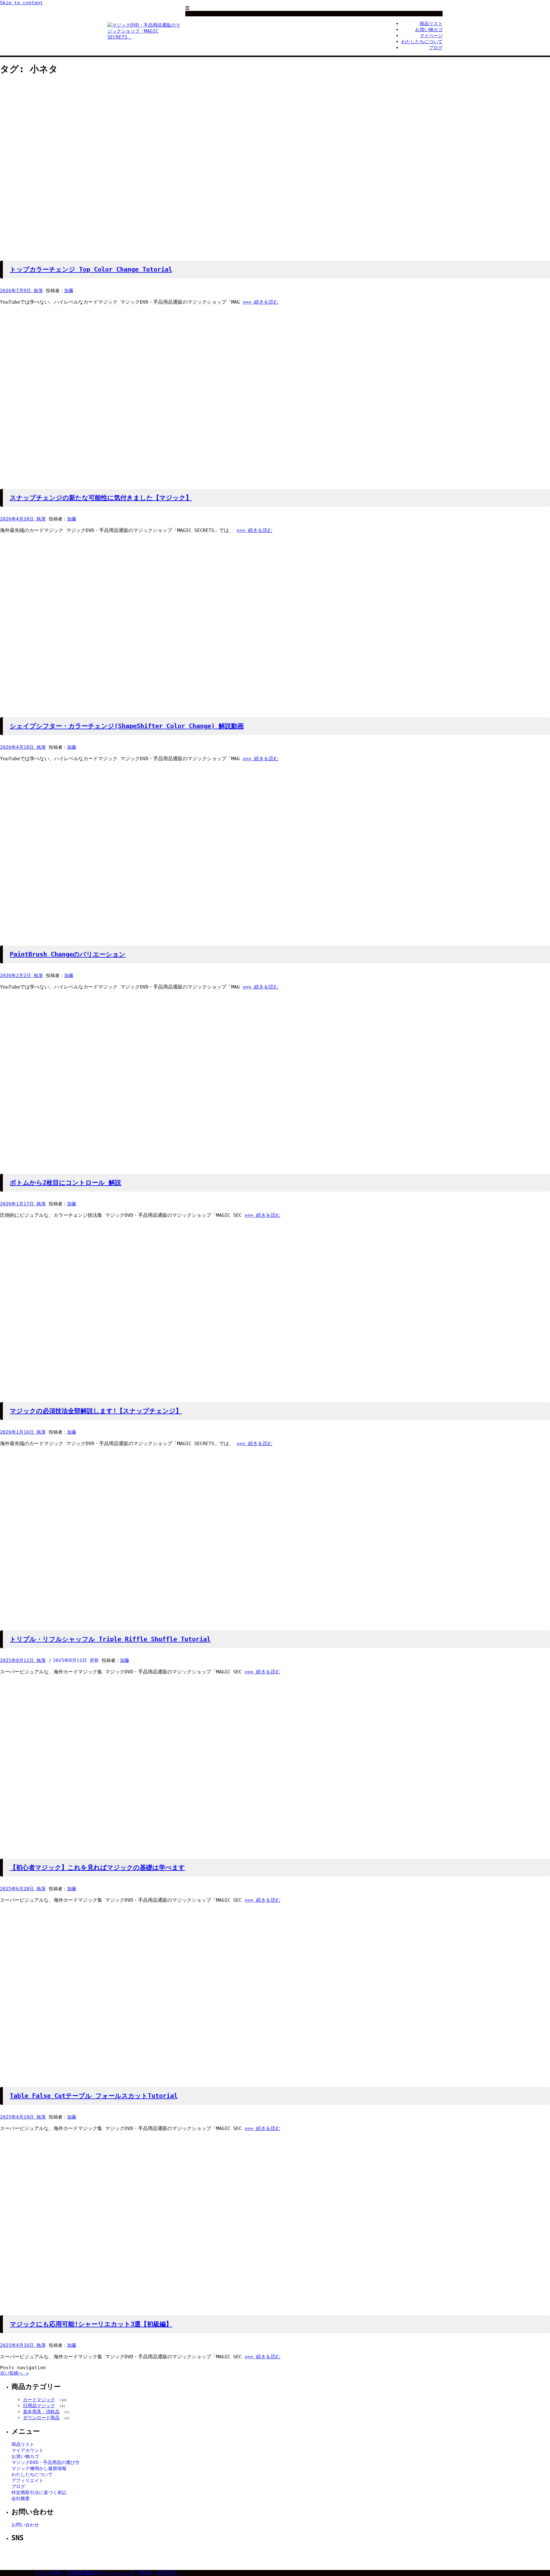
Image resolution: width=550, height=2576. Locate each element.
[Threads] (288, 2557)
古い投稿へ (14, 2373)
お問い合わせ (25, 2525)
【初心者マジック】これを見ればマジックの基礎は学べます (97, 1867)
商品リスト (431, 24)
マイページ (431, 36)
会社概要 (21, 2499)
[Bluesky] (301, 2557)
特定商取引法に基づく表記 (39, 2493)
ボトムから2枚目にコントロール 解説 (65, 1183)
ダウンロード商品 (41, 2418)
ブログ (436, 48)
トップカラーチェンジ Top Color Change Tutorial (91, 269)
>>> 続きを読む (261, 302)
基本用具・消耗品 (41, 2412)
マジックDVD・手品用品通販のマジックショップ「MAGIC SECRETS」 (108, 2573)
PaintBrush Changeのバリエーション (68, 954)
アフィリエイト (27, 2480)
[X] (260, 2557)
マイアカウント (27, 2450)
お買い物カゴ (429, 30)
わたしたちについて (422, 42)
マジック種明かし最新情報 (39, 2468)
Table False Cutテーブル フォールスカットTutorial (94, 2096)
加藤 (69, 291)
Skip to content (21, 3)
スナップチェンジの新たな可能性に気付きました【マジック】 (101, 498)
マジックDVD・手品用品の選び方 (46, 2462)
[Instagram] (274, 2557)
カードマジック (39, 2400)
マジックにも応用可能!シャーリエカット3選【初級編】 (91, 2324)
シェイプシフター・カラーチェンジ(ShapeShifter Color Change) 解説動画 (127, 726)
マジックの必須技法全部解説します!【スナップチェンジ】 (96, 1411)
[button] (187, 8)
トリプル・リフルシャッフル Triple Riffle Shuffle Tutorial (110, 1639)
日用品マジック (39, 2406)
